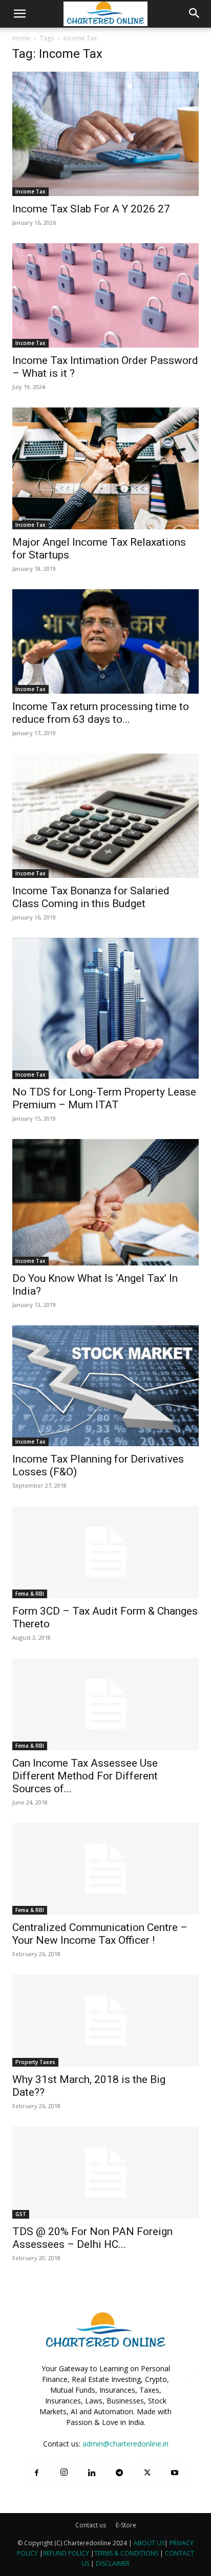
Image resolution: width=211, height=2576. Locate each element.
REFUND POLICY (67, 2553)
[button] (19, 14)
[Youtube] (175, 2473)
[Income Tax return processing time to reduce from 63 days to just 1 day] (105, 642)
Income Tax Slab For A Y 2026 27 (91, 209)
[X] (147, 2473)
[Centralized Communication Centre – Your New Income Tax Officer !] (105, 1869)
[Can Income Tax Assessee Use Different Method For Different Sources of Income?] (105, 1704)
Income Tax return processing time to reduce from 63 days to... (101, 713)
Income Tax (30, 191)
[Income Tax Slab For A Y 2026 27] (105, 134)
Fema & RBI (30, 1594)
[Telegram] (119, 2473)
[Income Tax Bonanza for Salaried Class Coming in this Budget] (105, 816)
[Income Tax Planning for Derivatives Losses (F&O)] (105, 1386)
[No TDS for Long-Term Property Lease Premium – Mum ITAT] (105, 1008)
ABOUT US (149, 2543)
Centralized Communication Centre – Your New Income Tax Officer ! (100, 1934)
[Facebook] (36, 2473)
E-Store (126, 2525)
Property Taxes (35, 2062)
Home (21, 38)
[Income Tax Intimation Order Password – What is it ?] (105, 296)
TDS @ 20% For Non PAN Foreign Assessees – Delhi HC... (92, 2238)
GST (21, 2214)
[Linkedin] (92, 2473)
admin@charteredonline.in (125, 2444)
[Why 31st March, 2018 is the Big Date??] (105, 2021)
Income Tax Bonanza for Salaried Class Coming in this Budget (91, 897)
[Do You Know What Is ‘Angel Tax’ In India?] (105, 1202)
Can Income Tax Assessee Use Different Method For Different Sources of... (85, 1776)
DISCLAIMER (113, 2563)
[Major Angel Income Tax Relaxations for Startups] (105, 468)
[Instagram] (64, 2473)
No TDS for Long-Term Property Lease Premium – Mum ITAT (104, 1098)
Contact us (91, 2525)
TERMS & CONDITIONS (126, 2553)
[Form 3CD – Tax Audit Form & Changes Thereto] (105, 1552)
